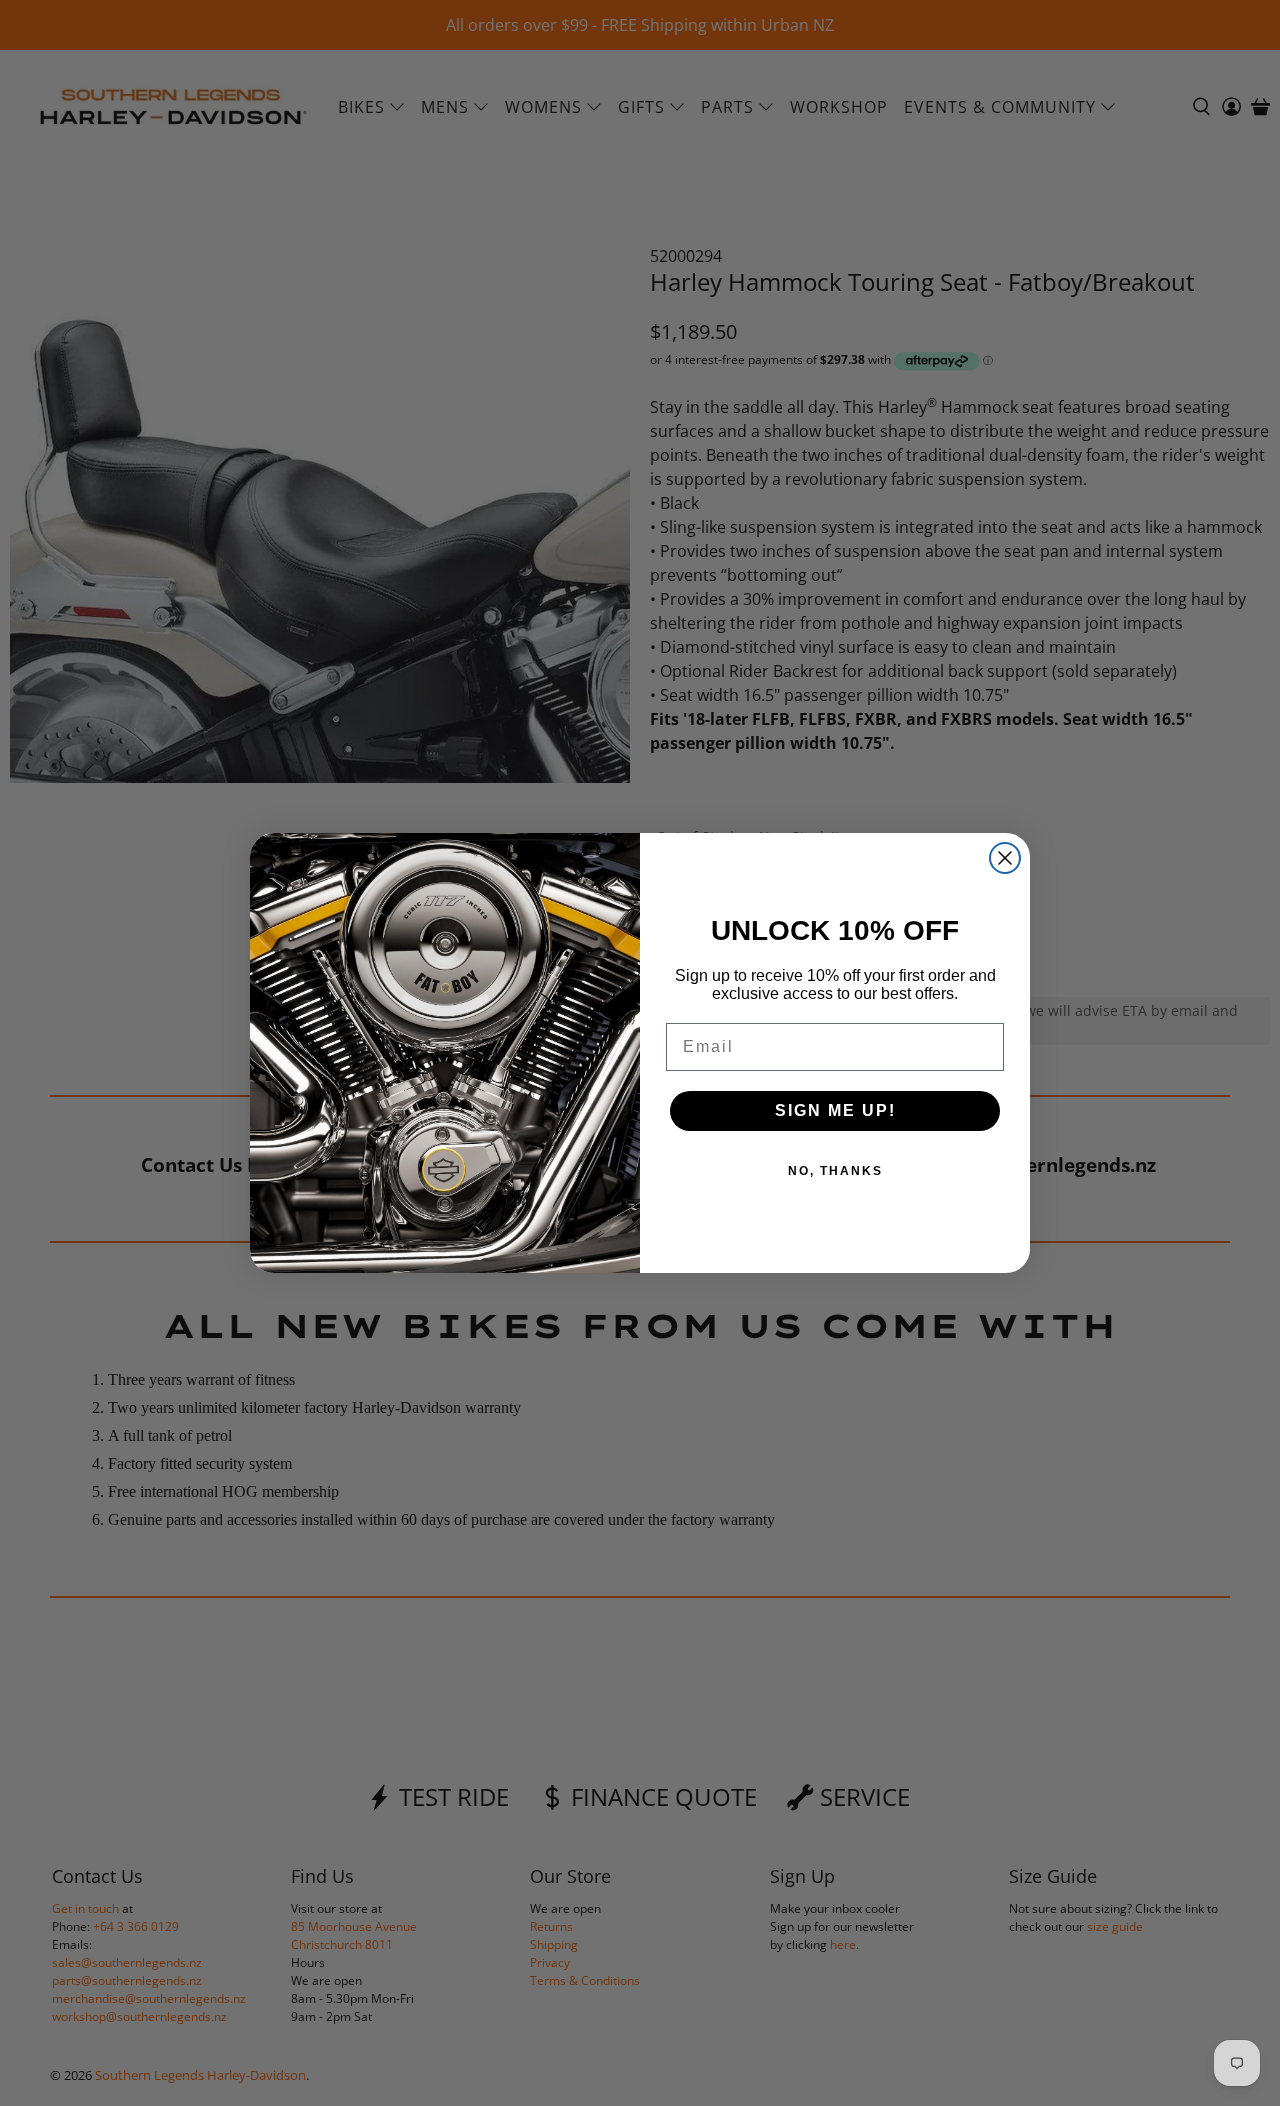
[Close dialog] (1005, 858)
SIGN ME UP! (835, 1110)
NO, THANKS (835, 1171)
